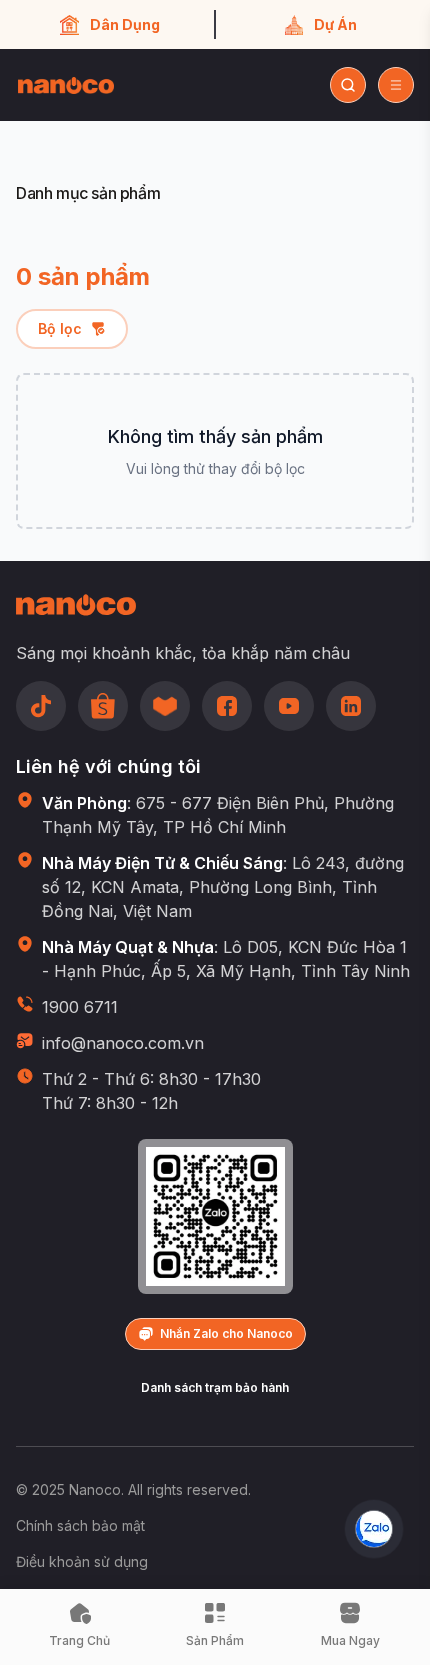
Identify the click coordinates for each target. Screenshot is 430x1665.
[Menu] (396, 85)
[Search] (348, 85)
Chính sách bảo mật (80, 1525)
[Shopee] (103, 706)
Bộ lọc (60, 328)
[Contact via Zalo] (374, 1529)
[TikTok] (41, 706)
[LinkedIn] (351, 706)
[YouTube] (289, 706)
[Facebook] (227, 706)
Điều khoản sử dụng (82, 1561)
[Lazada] (165, 706)
